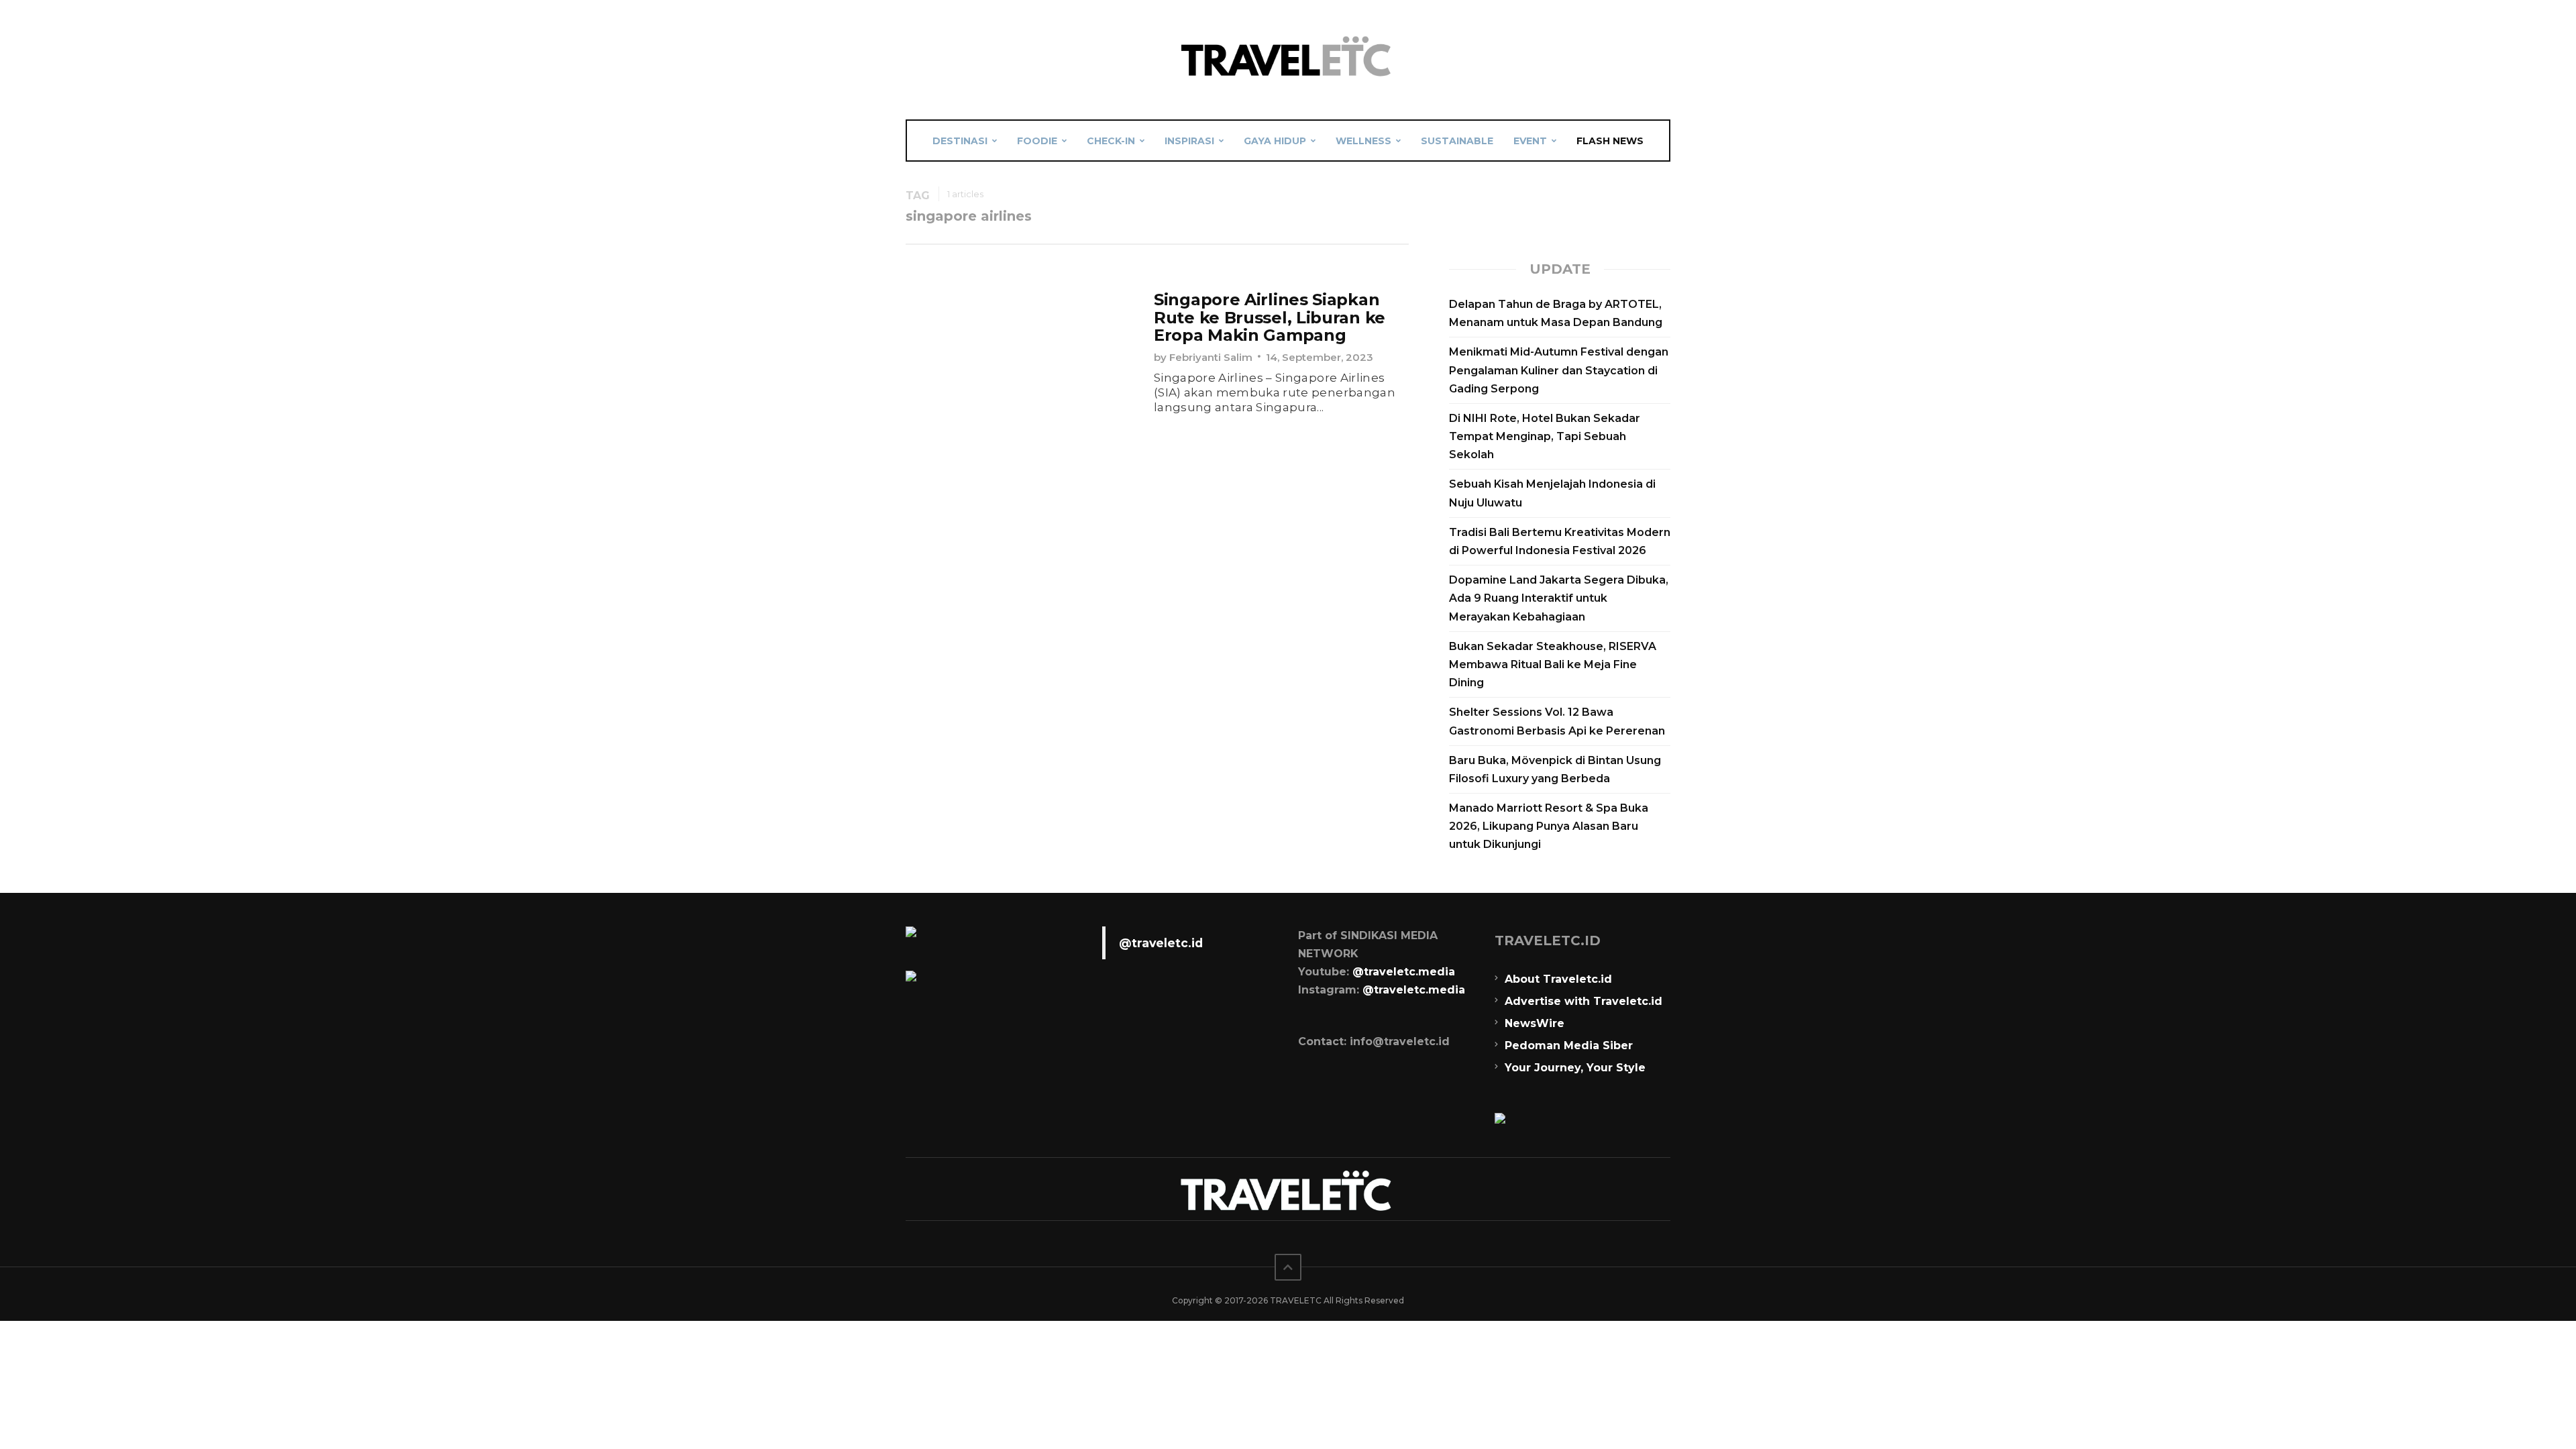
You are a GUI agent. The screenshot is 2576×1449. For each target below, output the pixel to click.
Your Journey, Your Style (1575, 1068)
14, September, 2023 (1320, 357)
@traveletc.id (1161, 943)
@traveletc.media (1404, 972)
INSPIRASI (1189, 141)
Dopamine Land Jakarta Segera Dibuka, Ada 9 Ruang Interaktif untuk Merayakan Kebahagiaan (1559, 598)
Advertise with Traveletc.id (1584, 1001)
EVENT (1530, 141)
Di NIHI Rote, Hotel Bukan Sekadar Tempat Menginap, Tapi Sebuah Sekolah (1545, 436)
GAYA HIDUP (1275, 141)
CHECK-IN (1111, 141)
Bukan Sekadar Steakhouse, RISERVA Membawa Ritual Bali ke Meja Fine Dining (1553, 664)
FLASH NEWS (1610, 141)
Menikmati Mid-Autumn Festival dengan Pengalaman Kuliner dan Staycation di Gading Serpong (1559, 370)
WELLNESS (1363, 141)
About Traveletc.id (1558, 979)
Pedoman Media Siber (1569, 1045)
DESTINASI (960, 141)
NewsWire (1535, 1023)
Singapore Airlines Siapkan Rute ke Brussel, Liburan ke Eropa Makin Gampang (1270, 317)
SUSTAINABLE (1457, 141)
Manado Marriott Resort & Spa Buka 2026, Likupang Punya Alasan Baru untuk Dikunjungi (1549, 826)
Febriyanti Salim (1211, 357)
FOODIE (1037, 141)
